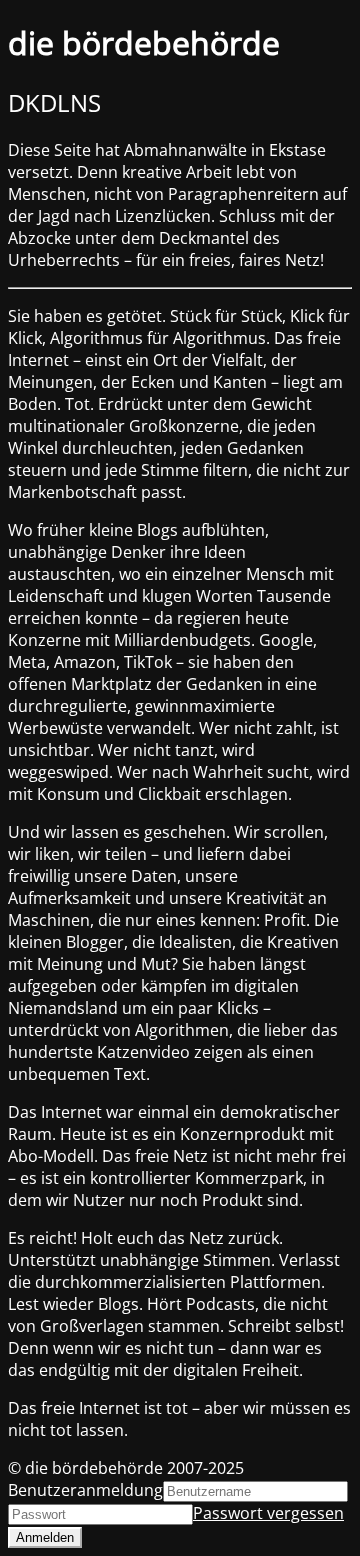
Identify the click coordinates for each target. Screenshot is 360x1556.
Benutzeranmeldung (85, 1490)
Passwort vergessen (268, 1513)
